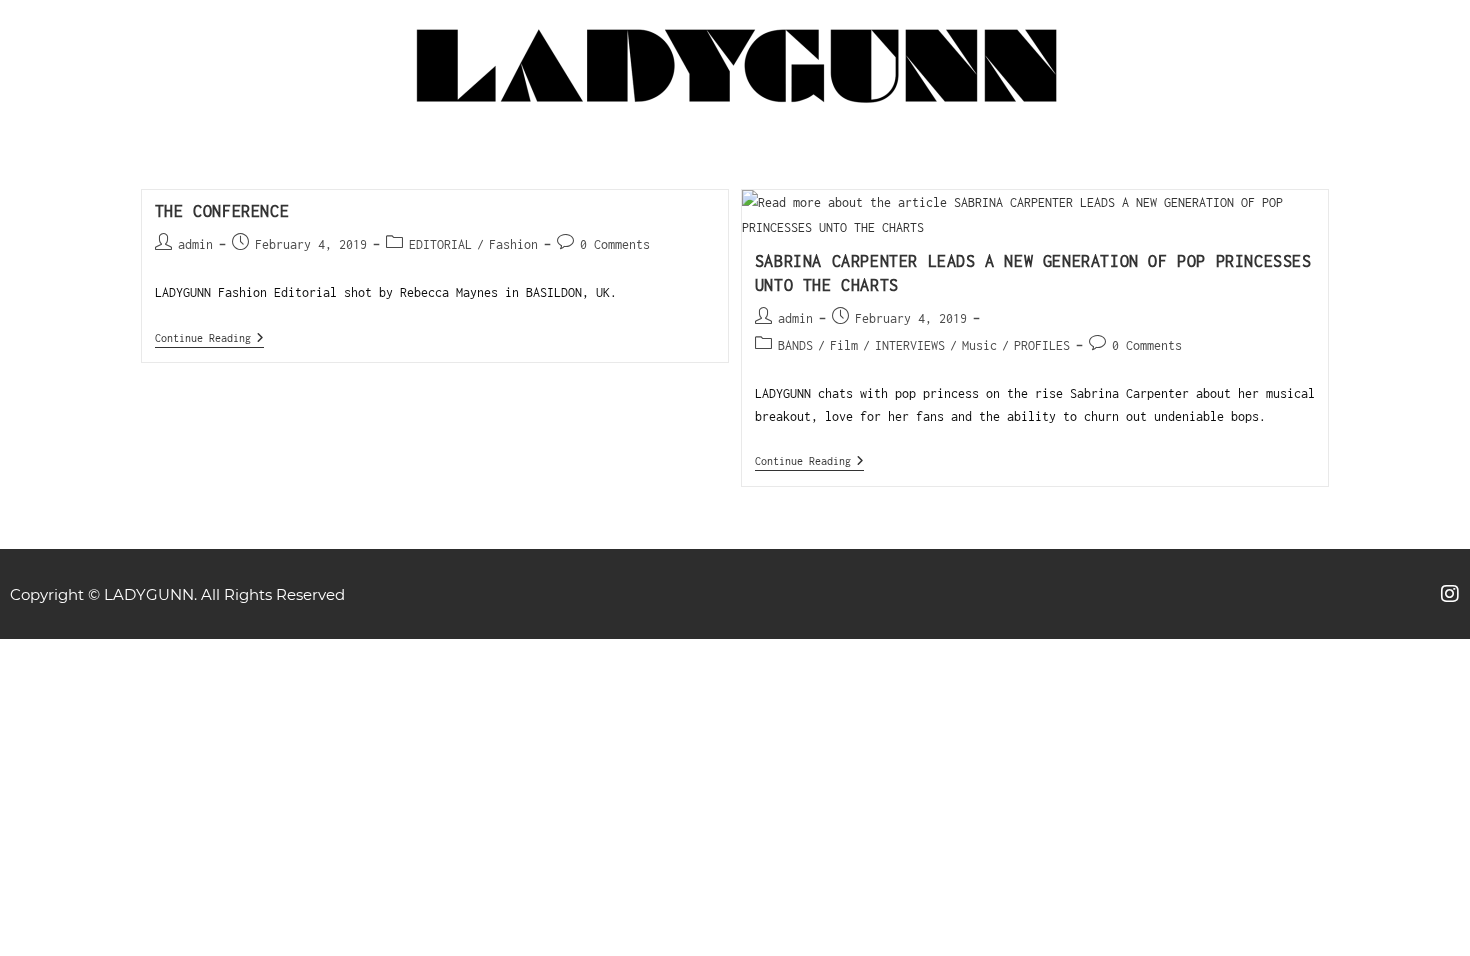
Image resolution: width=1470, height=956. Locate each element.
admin (195, 244)
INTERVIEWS (910, 345)
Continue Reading (209, 337)
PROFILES (1042, 345)
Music (979, 345)
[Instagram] (1450, 594)
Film (844, 345)
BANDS (795, 345)
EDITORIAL (440, 244)
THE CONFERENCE (222, 211)
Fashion (513, 244)
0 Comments (615, 244)
